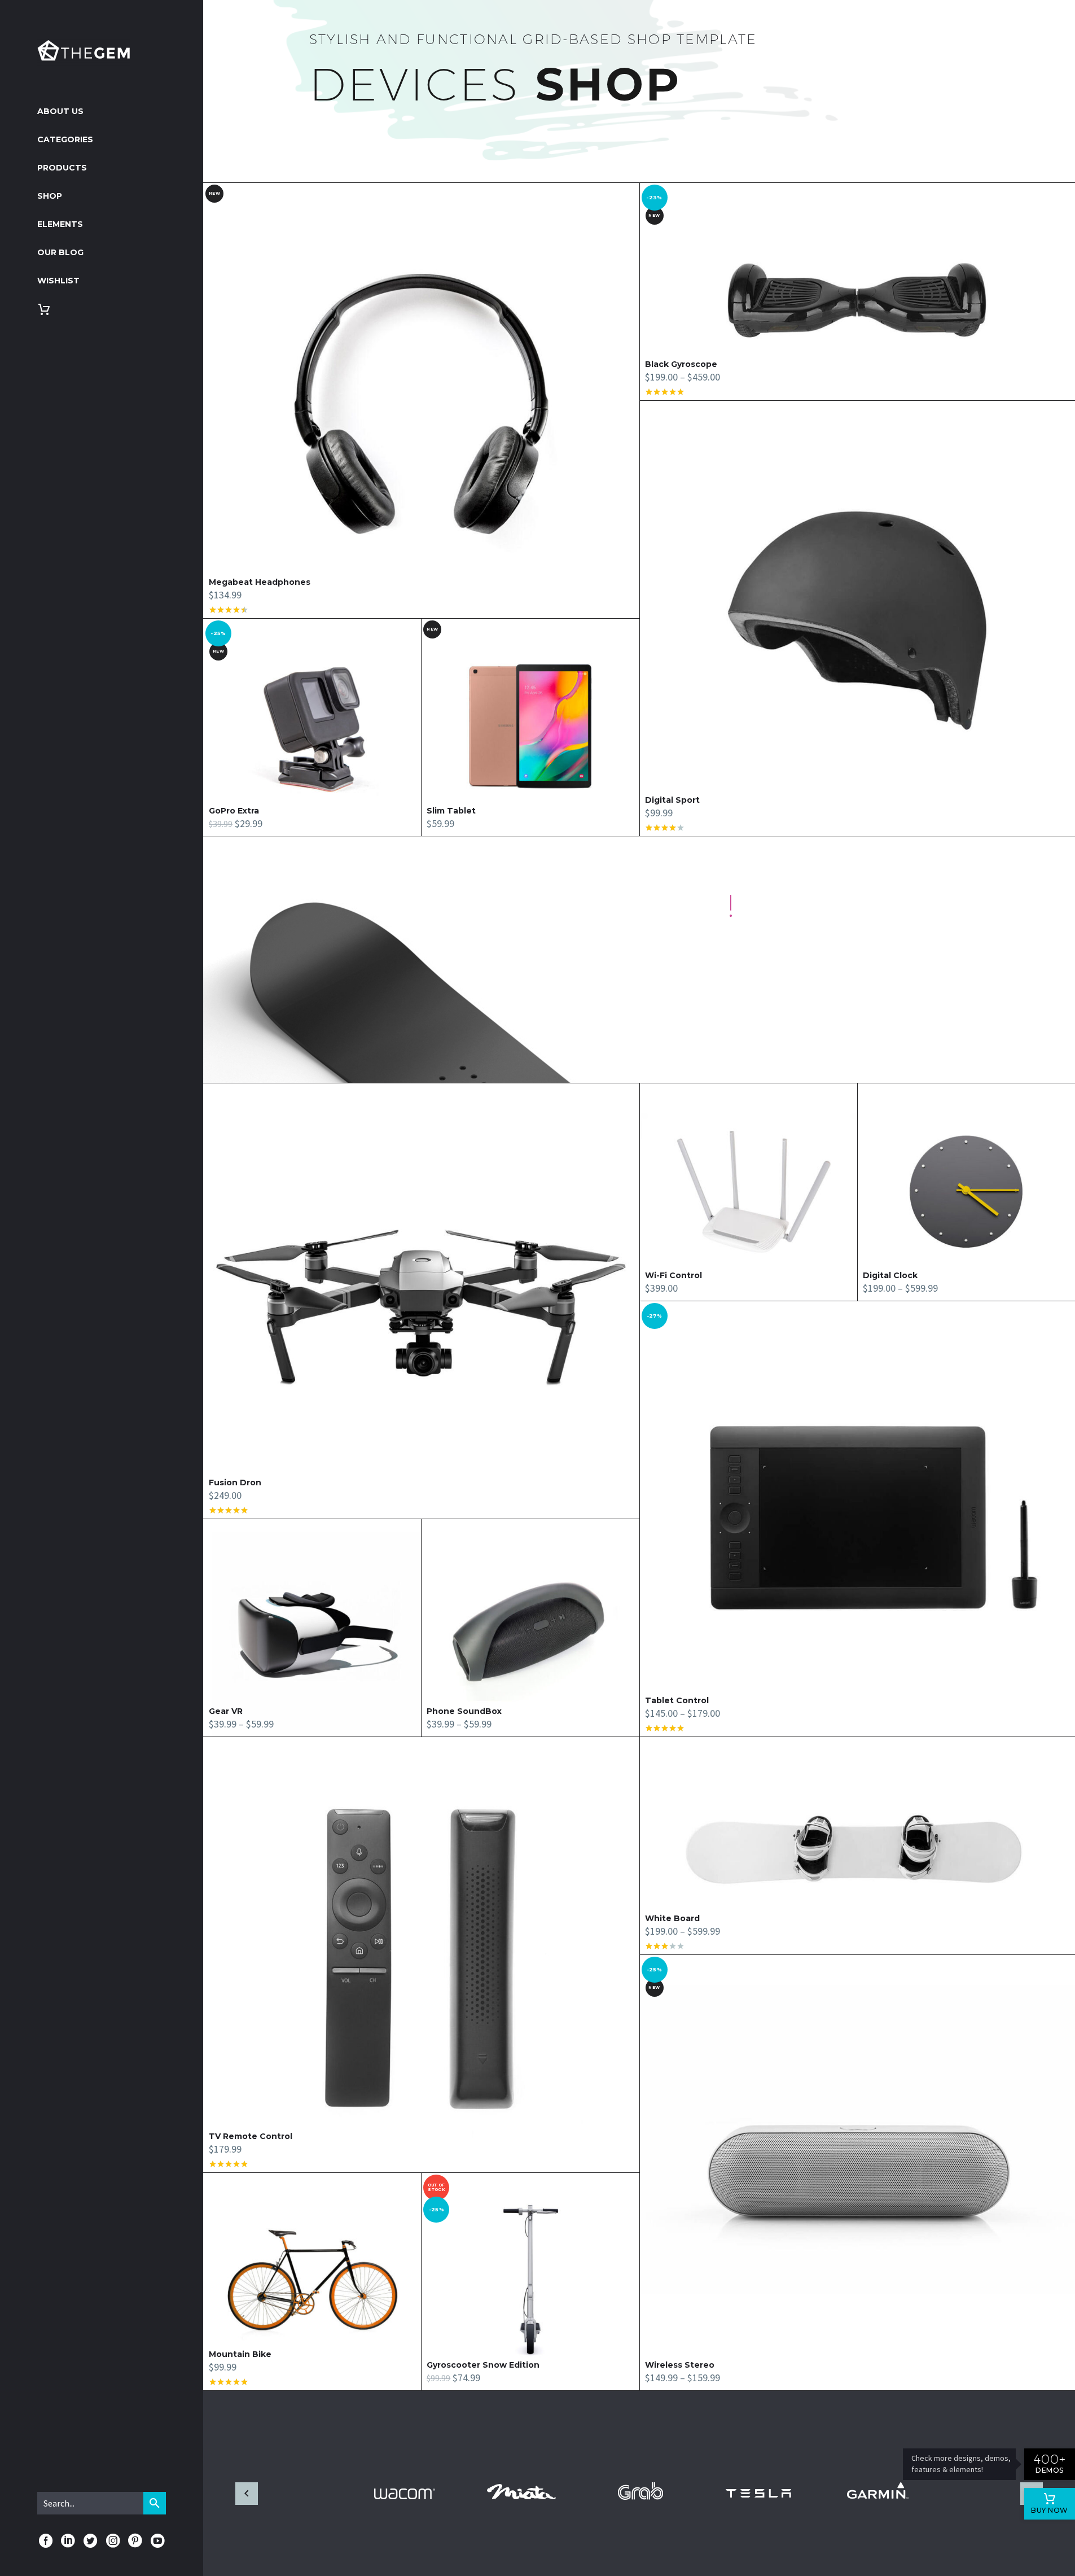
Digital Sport (672, 800)
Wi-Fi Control (673, 1275)
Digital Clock (890, 1275)
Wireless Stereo (680, 2365)
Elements (60, 224)
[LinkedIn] (68, 2541)
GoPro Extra (234, 811)
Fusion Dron (235, 1482)
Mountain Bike (240, 2354)
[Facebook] (46, 2541)
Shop (50, 196)
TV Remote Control (251, 2136)
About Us (60, 111)
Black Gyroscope (681, 364)
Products (62, 168)
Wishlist (58, 281)
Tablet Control (677, 1700)
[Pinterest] (135, 2541)
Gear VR (226, 1711)
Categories (65, 139)
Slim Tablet (451, 811)
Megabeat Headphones (260, 582)
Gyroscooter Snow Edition (483, 2365)
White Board (672, 1918)
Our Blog (60, 252)
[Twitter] (90, 2541)
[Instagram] (113, 2541)
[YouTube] (157, 2541)
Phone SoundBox (464, 1711)
